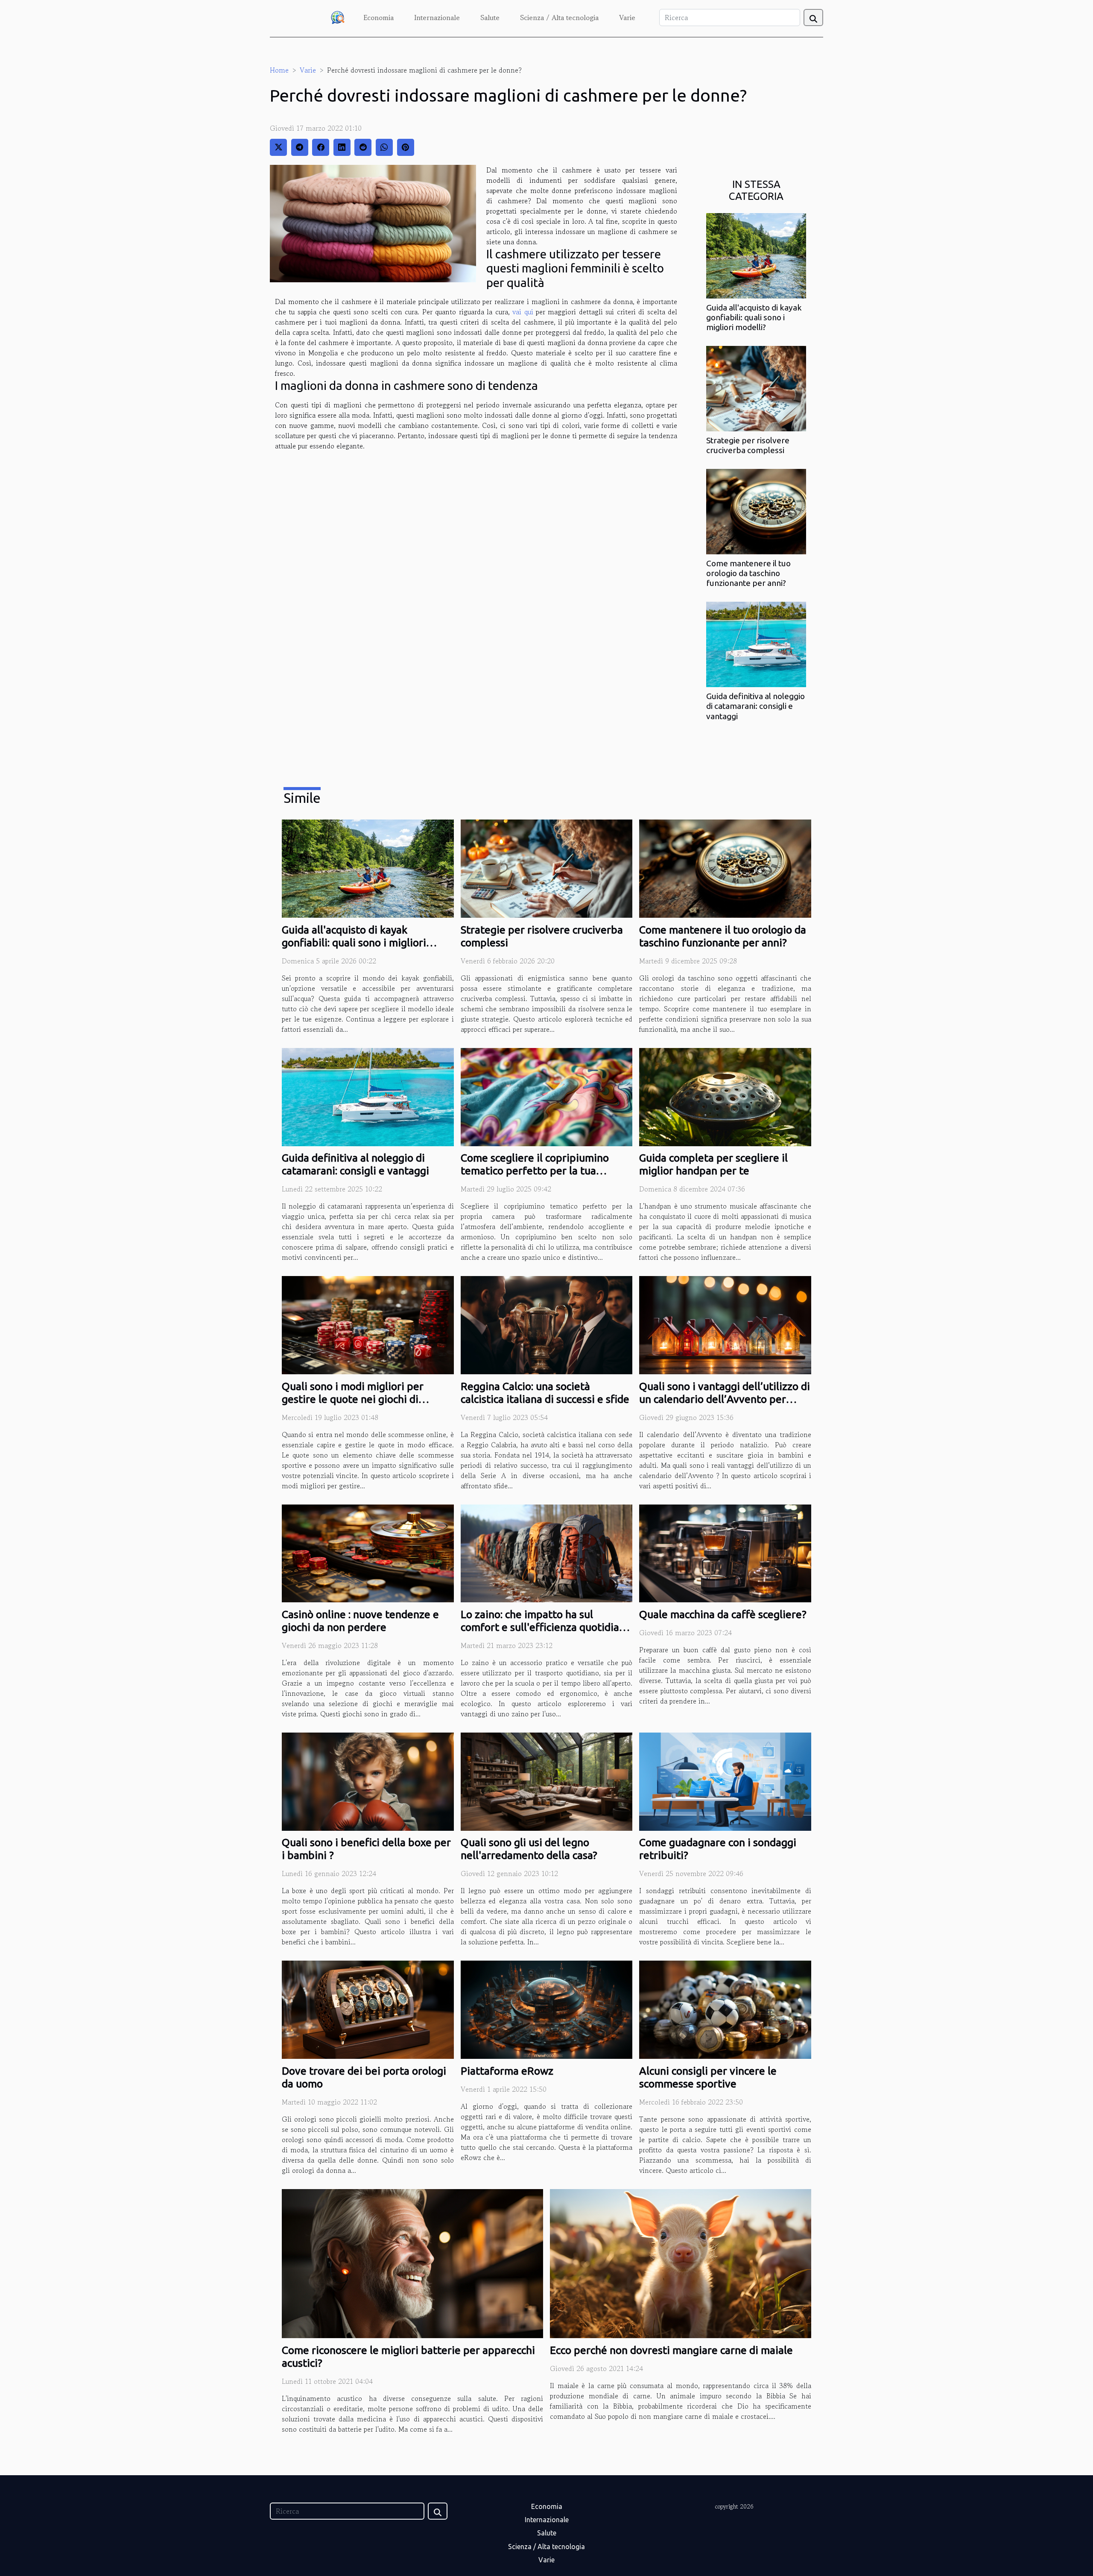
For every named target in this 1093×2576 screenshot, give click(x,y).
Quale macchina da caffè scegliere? (723, 1614)
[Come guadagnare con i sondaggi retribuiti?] (725, 1780)
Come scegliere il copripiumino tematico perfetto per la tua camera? (535, 1171)
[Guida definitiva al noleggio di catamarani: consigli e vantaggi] (756, 644)
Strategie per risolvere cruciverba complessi (748, 445)
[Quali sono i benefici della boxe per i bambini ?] (368, 1780)
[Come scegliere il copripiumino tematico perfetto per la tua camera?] (547, 1096)
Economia (378, 18)
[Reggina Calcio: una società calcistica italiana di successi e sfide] (547, 1324)
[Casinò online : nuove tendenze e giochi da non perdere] (368, 1552)
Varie (627, 18)
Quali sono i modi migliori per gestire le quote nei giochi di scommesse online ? (353, 1399)
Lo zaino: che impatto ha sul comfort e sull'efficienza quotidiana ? (546, 1627)
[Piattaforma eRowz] (547, 2009)
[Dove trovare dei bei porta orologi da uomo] (368, 2009)
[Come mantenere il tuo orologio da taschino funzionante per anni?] (756, 511)
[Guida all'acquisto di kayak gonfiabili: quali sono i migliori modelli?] (756, 255)
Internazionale (437, 18)
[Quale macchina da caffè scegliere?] (725, 1552)
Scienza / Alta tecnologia (559, 18)
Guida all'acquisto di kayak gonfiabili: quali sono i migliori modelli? (754, 317)
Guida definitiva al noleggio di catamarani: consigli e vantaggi (755, 706)
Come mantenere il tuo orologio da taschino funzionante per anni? (748, 573)
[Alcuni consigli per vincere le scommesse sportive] (725, 2009)
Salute (490, 18)
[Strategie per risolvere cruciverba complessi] (756, 388)
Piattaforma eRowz (507, 2071)
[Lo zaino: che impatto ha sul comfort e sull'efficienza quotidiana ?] (547, 1552)
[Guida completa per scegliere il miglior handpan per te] (725, 1096)
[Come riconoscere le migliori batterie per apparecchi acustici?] (412, 2263)
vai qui (523, 312)
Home (279, 70)
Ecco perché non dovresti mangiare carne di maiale (671, 2350)
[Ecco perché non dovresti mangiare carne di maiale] (681, 2263)
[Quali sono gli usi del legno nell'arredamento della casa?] (547, 1780)
